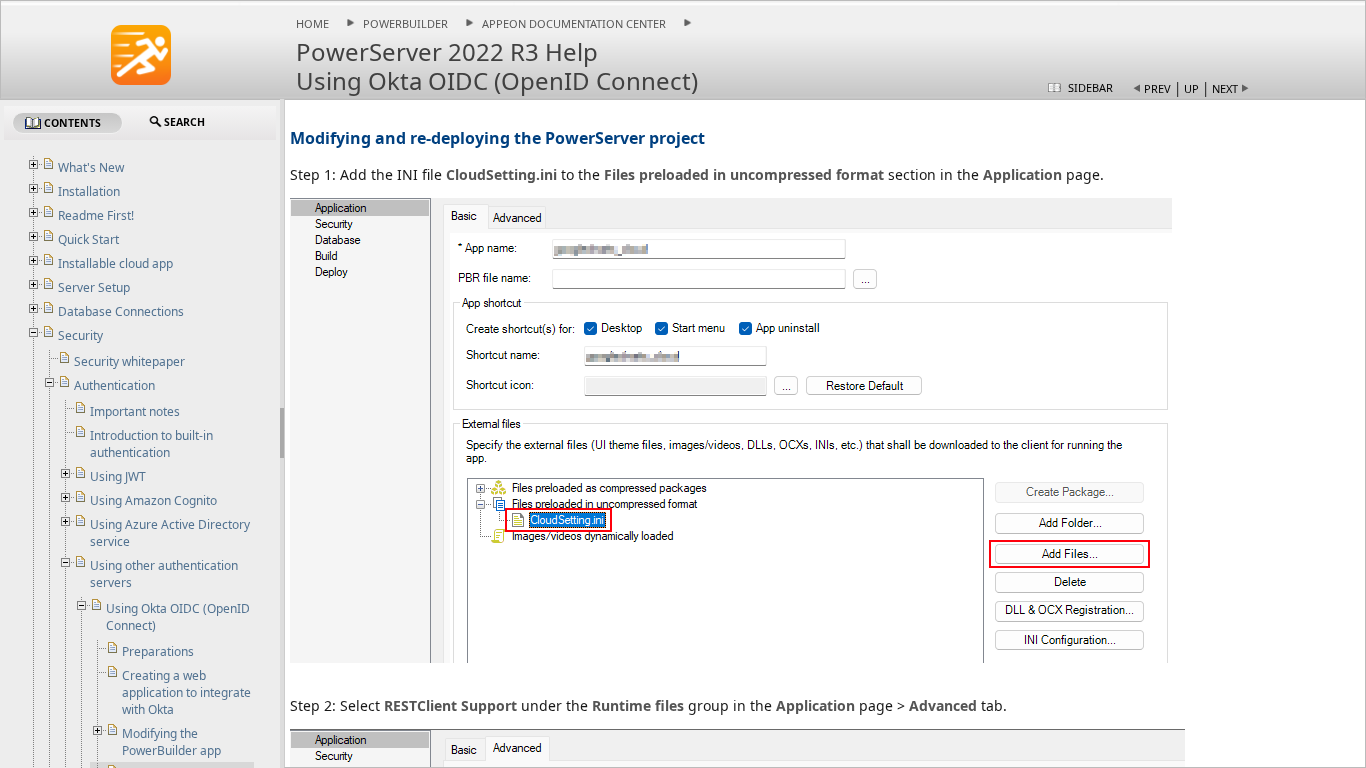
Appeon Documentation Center (574, 23)
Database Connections (121, 311)
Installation (89, 191)
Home (312, 23)
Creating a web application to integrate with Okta (186, 692)
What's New (91, 167)
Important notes (135, 411)
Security (80, 335)
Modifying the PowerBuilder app (171, 742)
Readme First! (96, 215)
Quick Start (88, 239)
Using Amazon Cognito (153, 500)
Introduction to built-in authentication (151, 444)
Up (1191, 88)
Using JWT (118, 476)
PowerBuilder (405, 23)
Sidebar (1090, 87)
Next (1225, 88)
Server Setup (94, 287)
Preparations (158, 651)
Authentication (114, 385)
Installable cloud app (115, 263)
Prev (1157, 88)
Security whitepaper (129, 361)
